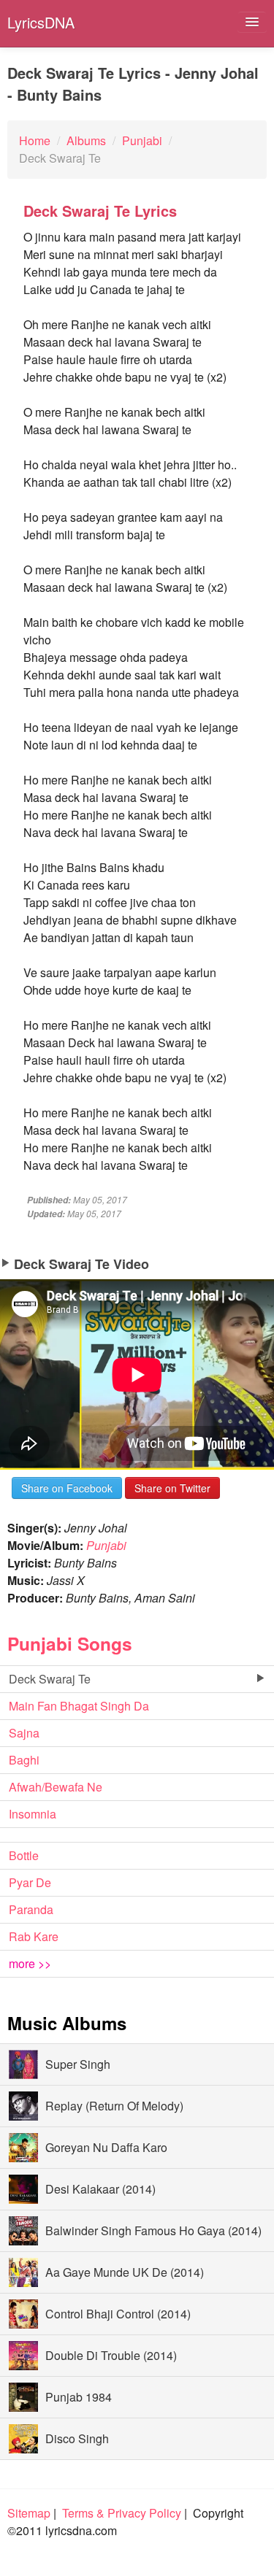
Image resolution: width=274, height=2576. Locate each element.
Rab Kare (34, 1936)
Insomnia (33, 1814)
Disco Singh (77, 2438)
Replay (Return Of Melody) (114, 2106)
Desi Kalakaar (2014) (100, 2189)
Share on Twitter (172, 1488)
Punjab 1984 (79, 2397)
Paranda (31, 1909)
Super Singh (78, 2064)
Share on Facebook (67, 1488)
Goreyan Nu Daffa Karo (106, 2147)
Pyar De (30, 1882)
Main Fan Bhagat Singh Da (79, 1706)
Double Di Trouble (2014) (111, 2355)
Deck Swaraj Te (50, 1679)
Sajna (24, 1733)
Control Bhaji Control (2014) (118, 2314)
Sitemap (29, 2513)
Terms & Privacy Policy (122, 2513)
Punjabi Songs (70, 1643)
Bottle (24, 1855)
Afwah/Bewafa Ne (56, 1787)
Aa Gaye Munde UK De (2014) (125, 2272)
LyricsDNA (41, 22)
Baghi (24, 1760)
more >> (30, 1963)
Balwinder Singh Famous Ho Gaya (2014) (153, 2230)
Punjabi (106, 1545)
